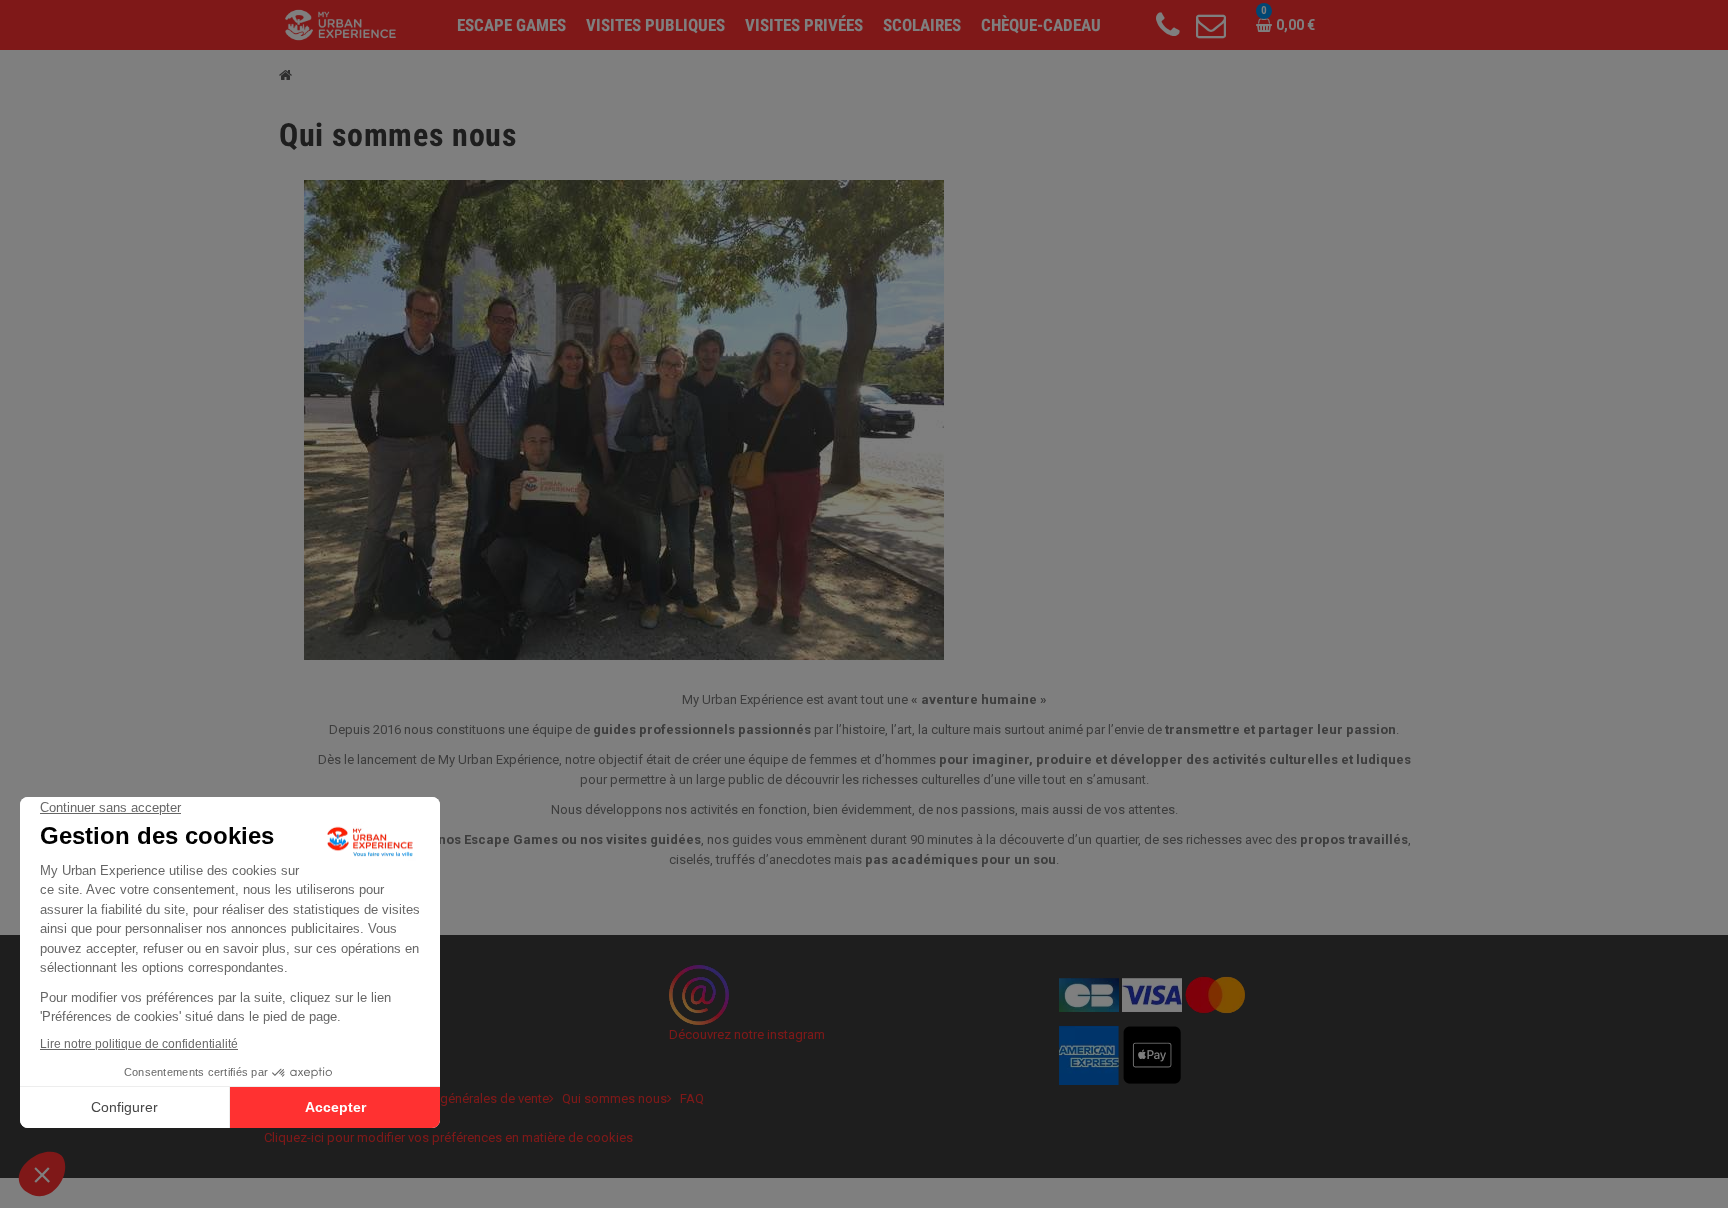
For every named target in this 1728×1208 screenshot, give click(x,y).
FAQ (692, 1098)
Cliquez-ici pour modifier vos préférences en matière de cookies (448, 1137)
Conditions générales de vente (461, 1098)
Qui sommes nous (614, 1098)
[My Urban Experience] (340, 23)
